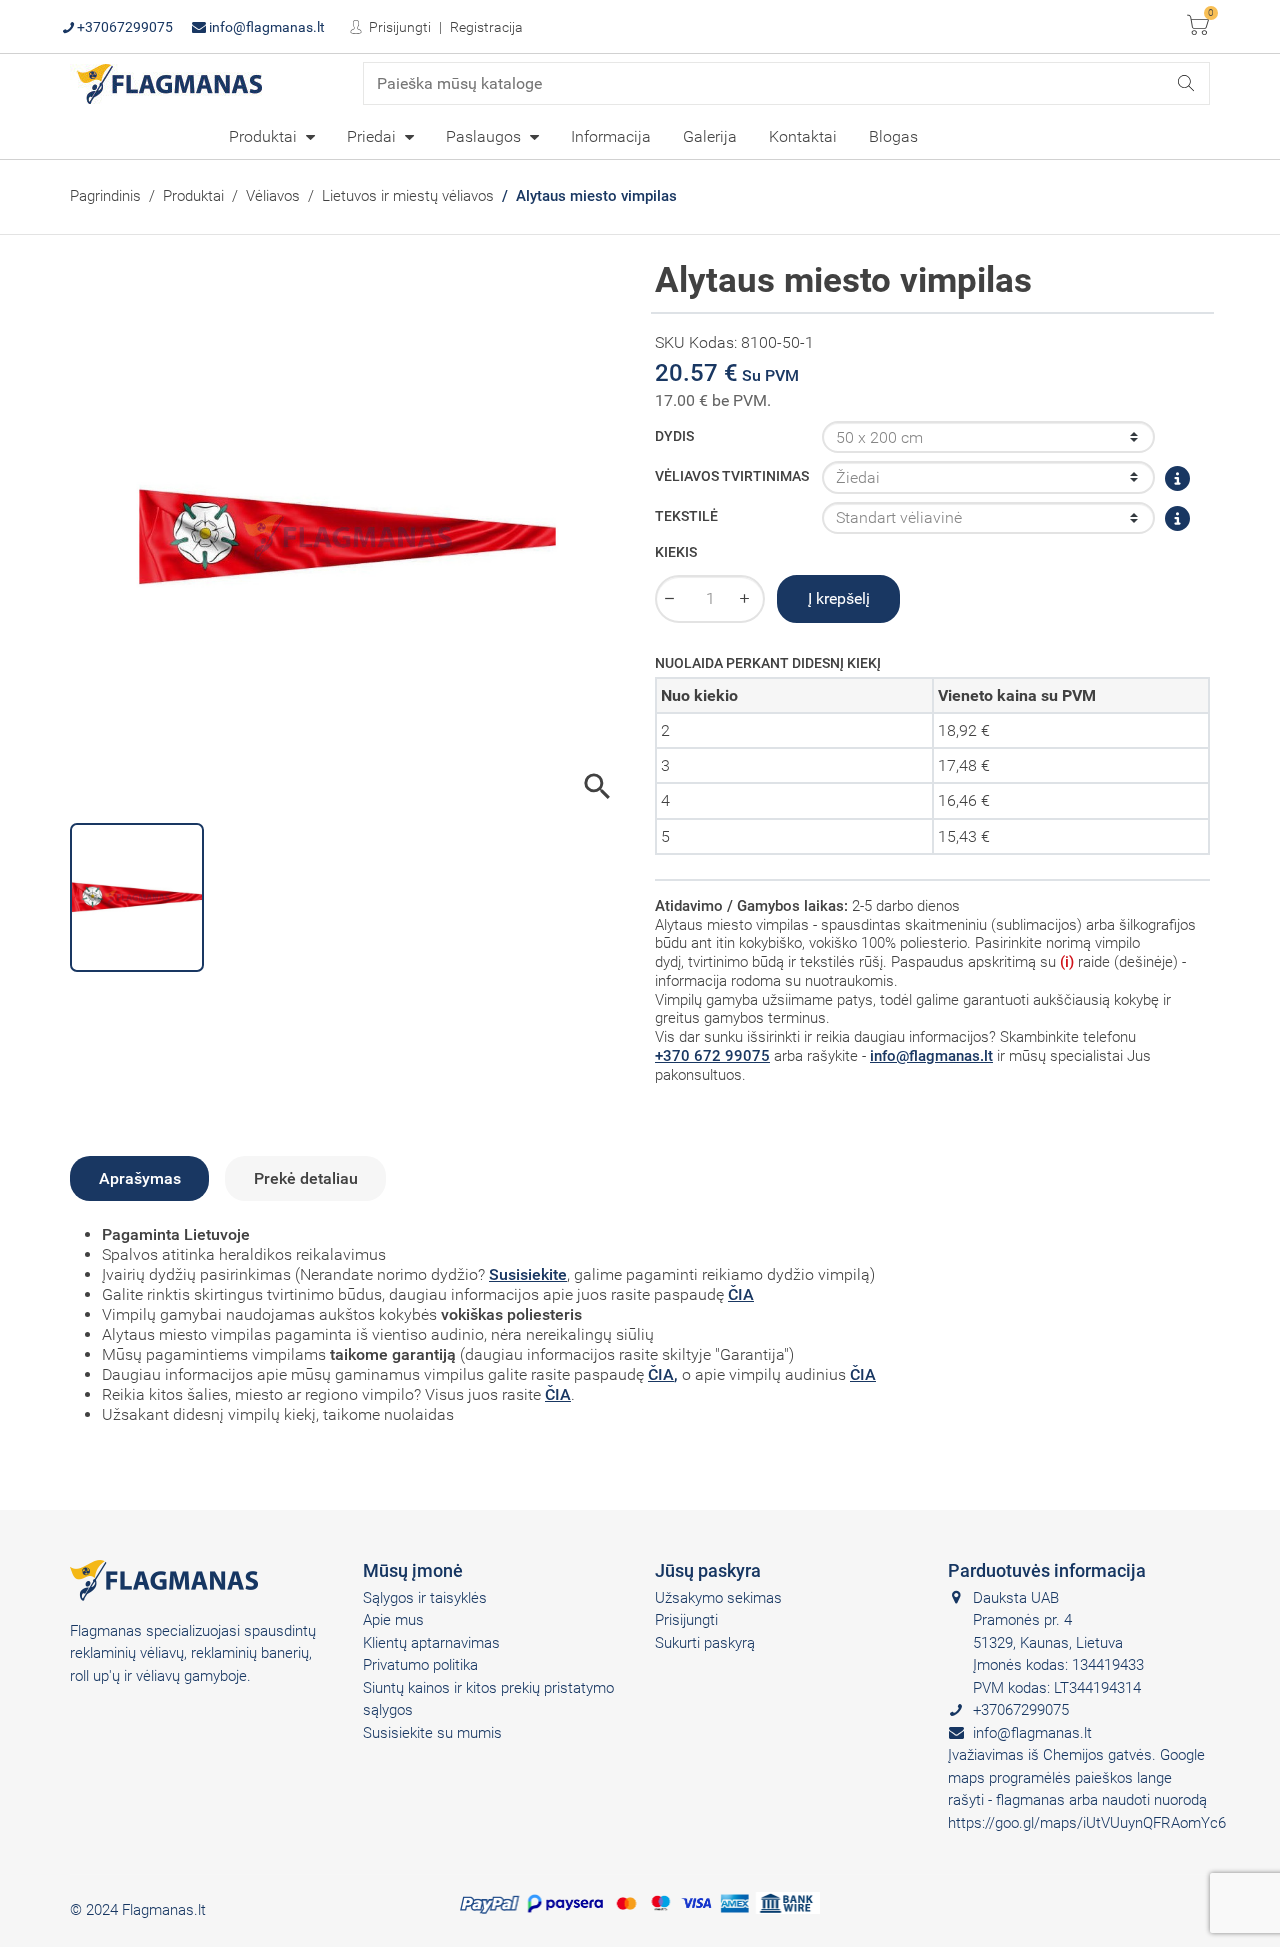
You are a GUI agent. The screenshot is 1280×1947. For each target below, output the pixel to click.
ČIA (741, 1294)
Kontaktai (803, 136)
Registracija (486, 27)
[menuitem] (272, 136)
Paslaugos (485, 136)
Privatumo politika (420, 1665)
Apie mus (393, 1620)
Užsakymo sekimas (718, 1598)
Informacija (611, 136)
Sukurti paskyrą (705, 1643)
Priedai (373, 136)
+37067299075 (123, 27)
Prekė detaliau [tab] (306, 1178)
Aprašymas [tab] (140, 1178)
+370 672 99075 (712, 1056)
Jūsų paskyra (708, 1570)
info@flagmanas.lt (265, 27)
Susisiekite (528, 1274)
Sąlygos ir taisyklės (425, 1598)
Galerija (710, 136)
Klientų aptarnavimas (431, 1643)
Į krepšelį (839, 598)
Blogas (893, 136)
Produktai (265, 136)
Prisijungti (398, 27)
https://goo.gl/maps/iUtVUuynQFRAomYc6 (1087, 1823)
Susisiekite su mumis (432, 1733)
